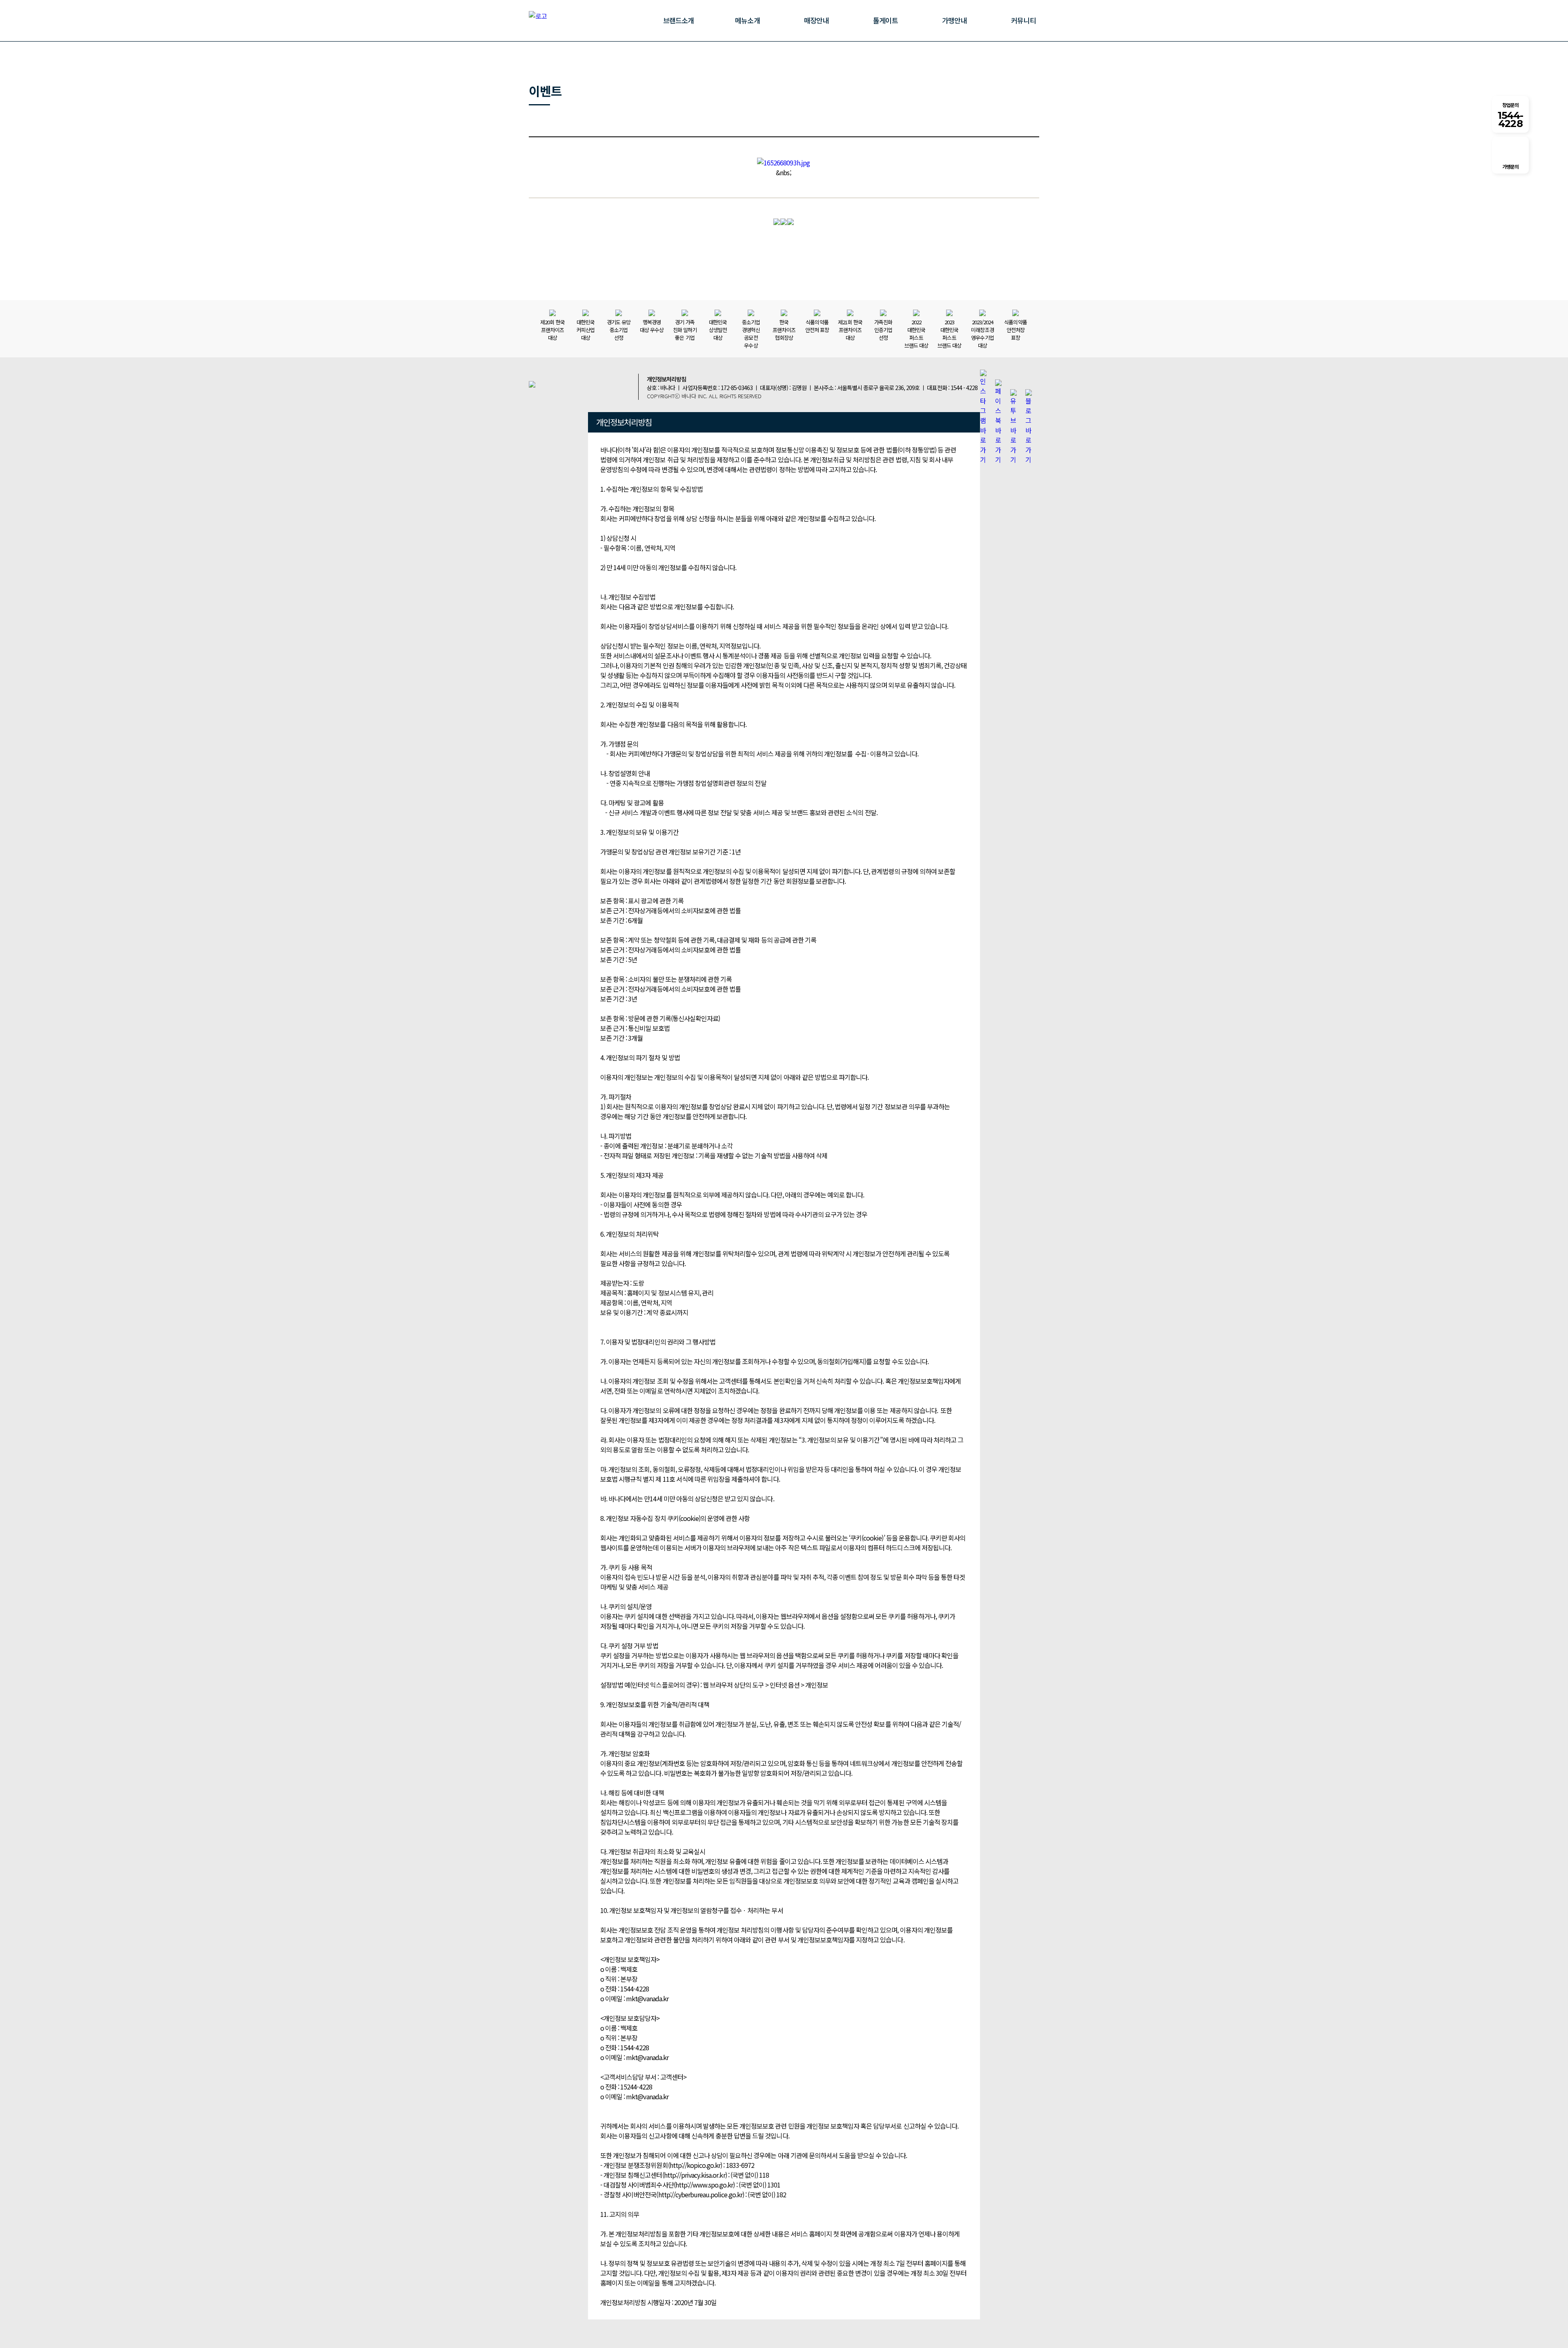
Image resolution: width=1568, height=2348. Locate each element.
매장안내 (816, 20)
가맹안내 (954, 20)
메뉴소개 (747, 20)
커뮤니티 (1023, 20)
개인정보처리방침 (666, 379)
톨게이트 (885, 20)
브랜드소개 (678, 20)
